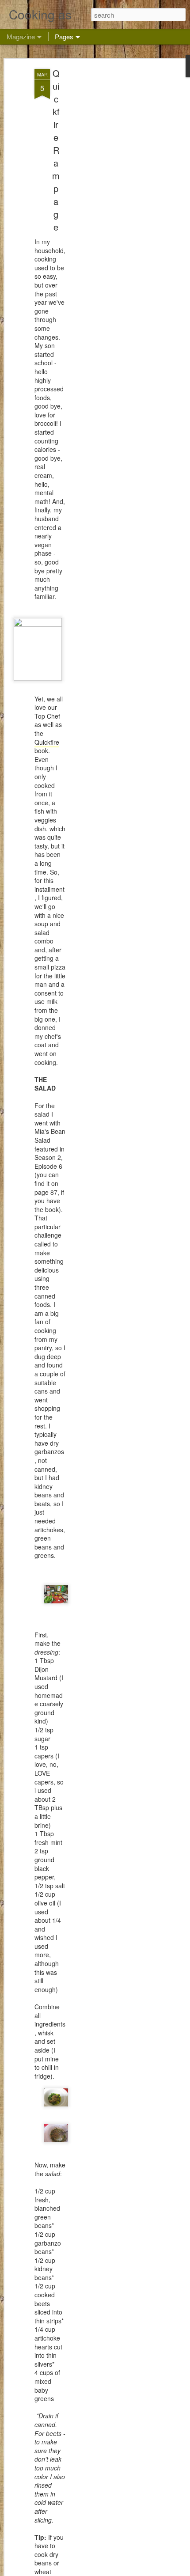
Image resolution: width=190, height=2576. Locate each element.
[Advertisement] (114, 208)
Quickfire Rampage (56, 150)
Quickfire (47, 742)
